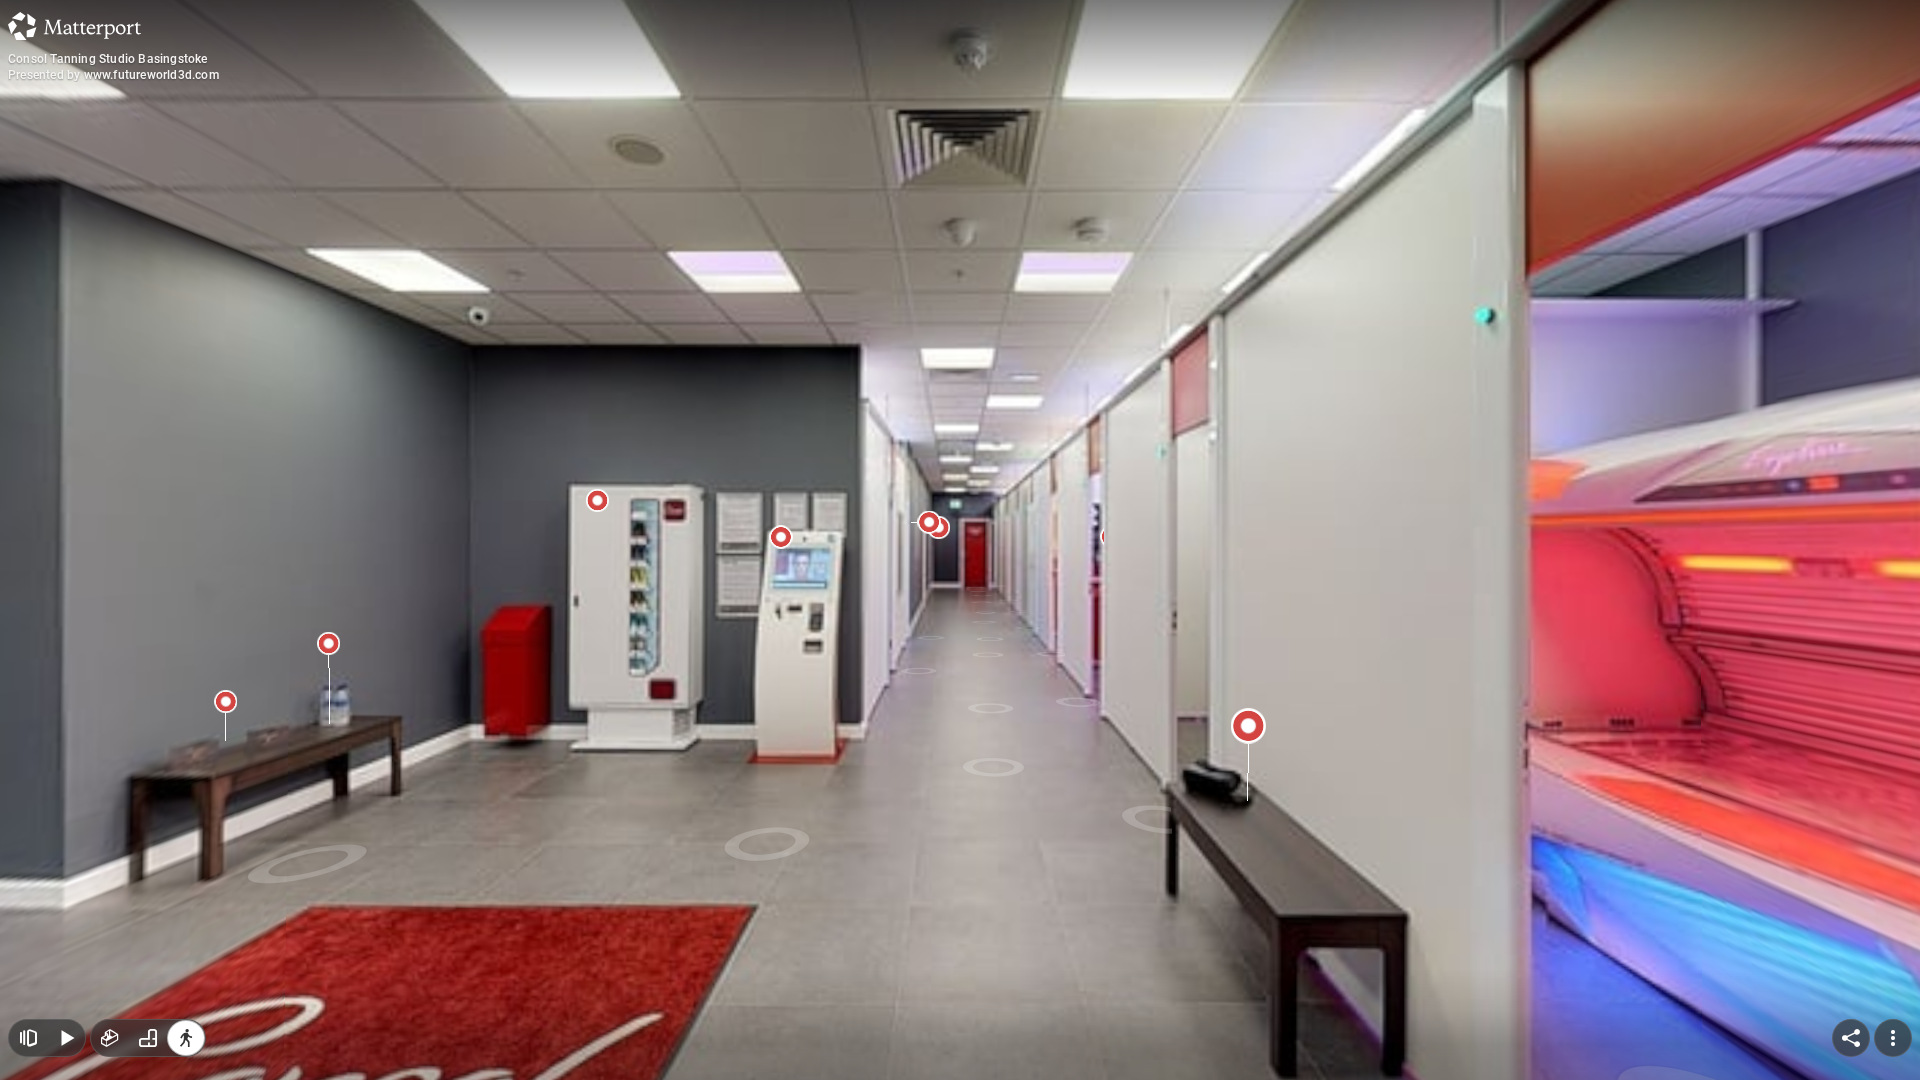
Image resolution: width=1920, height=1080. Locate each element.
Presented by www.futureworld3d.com (113, 75)
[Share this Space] (1851, 1038)
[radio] (110, 1038)
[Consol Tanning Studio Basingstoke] (960, 540)
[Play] (66, 1038)
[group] (148, 1038)
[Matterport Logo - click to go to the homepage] (74, 26)
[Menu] (1893, 1038)
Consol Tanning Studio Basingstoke (108, 59)
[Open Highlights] (28, 1038)
